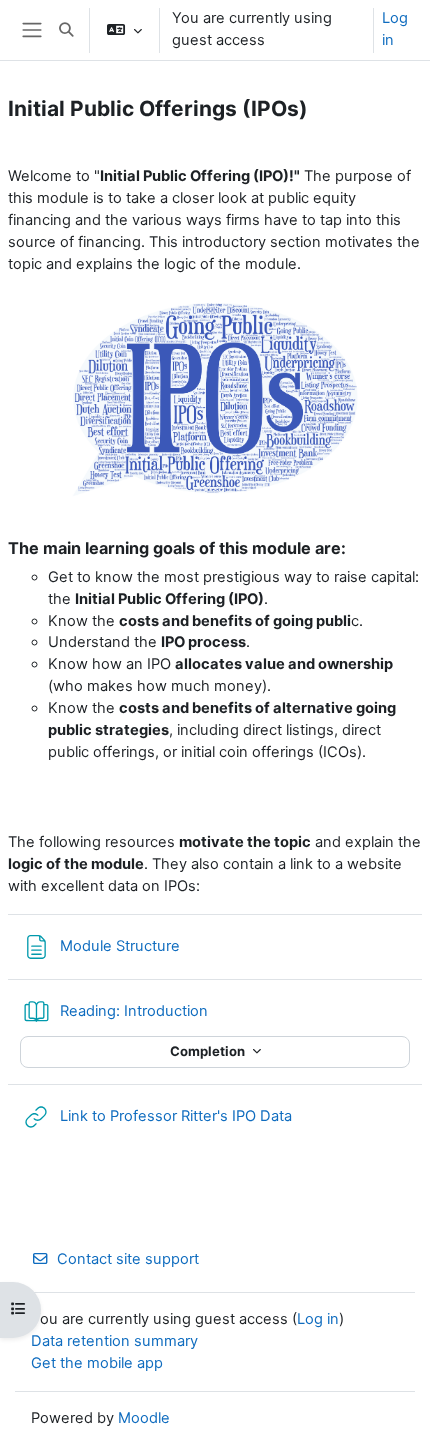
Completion (209, 1051)
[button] (66, 30)
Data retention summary (114, 1341)
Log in (395, 29)
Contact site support (128, 1259)
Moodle (144, 1418)
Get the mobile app (97, 1363)
